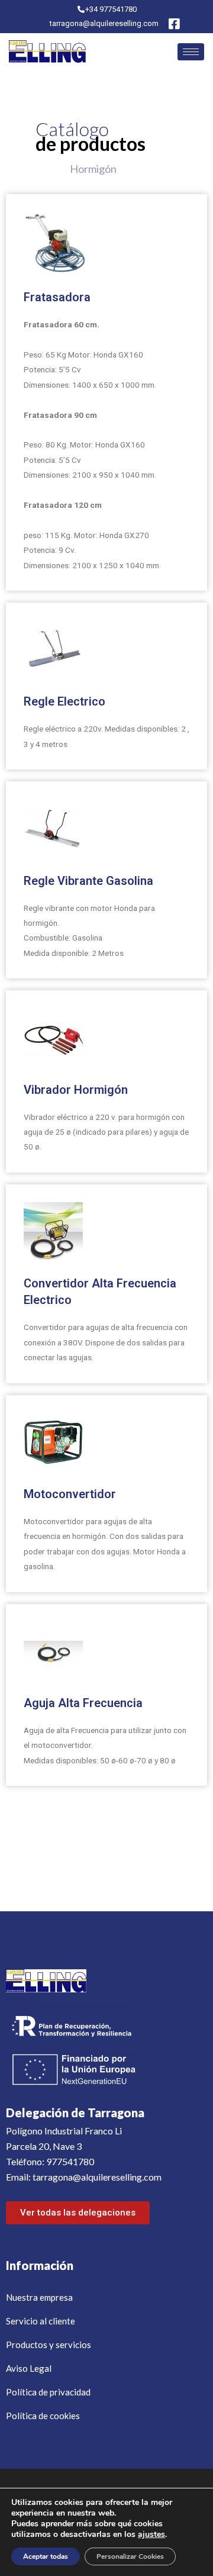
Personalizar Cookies (130, 2556)
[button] (78, 2213)
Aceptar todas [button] (46, 2556)
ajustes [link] (151, 2534)
